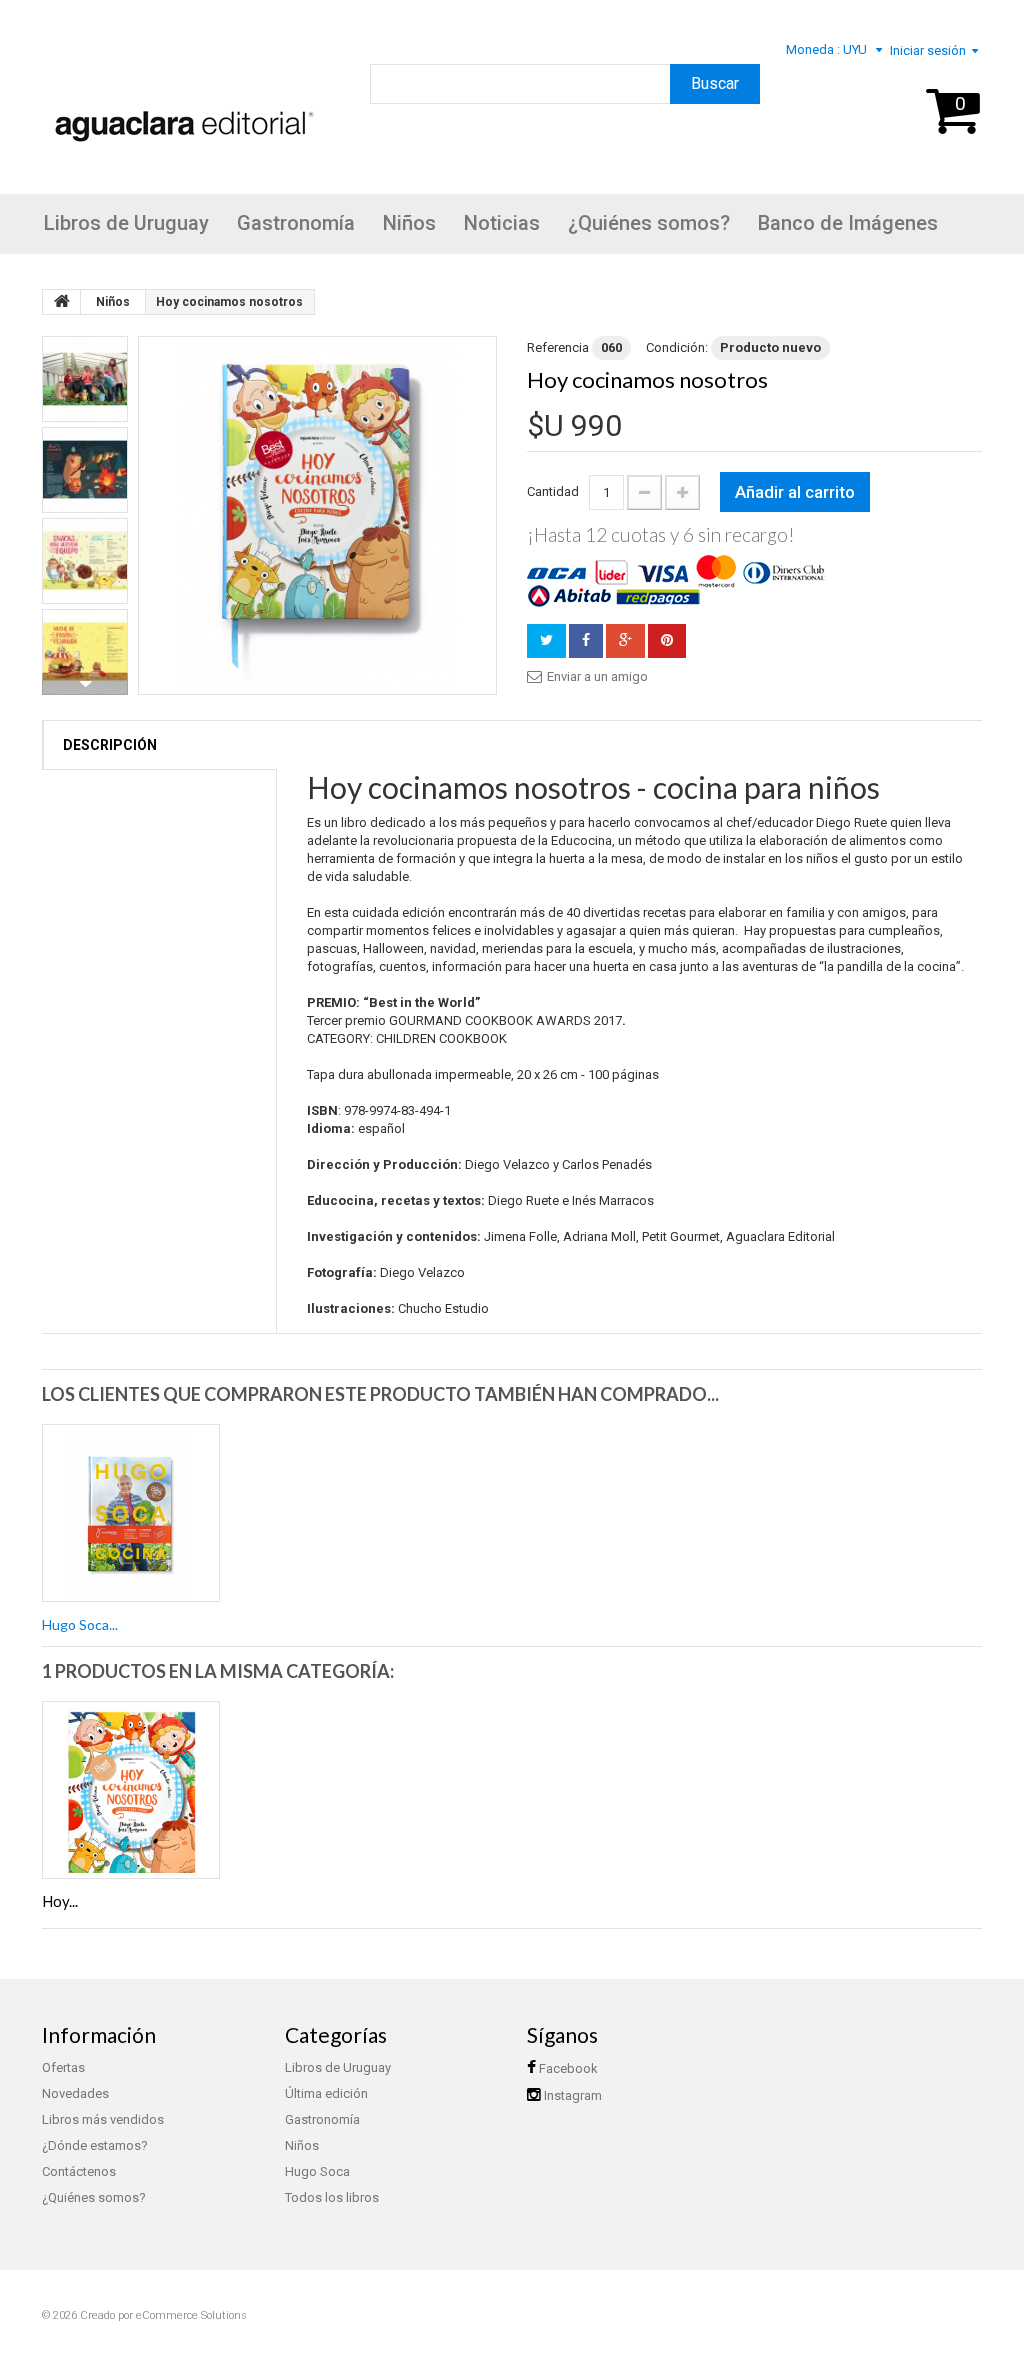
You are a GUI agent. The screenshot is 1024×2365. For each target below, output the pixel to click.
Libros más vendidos (103, 2119)
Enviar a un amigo (597, 676)
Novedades (75, 2093)
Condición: (677, 347)
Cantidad (553, 491)
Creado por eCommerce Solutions (163, 2315)
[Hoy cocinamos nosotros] (317, 515)
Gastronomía (296, 223)
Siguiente (85, 684)
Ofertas (63, 2067)
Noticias (502, 223)
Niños (409, 223)
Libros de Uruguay (126, 223)
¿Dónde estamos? (95, 2145)
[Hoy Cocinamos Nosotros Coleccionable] (131, 1790)
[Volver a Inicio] (62, 302)
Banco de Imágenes (848, 223)
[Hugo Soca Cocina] (131, 1513)
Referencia (558, 347)
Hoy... (60, 1901)
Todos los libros (332, 2197)
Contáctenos (79, 2171)
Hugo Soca (317, 2171)
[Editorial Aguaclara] (180, 99)
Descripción (110, 745)
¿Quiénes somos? (649, 223)
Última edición (326, 2093)
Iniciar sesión (928, 50)
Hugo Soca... (80, 1624)
